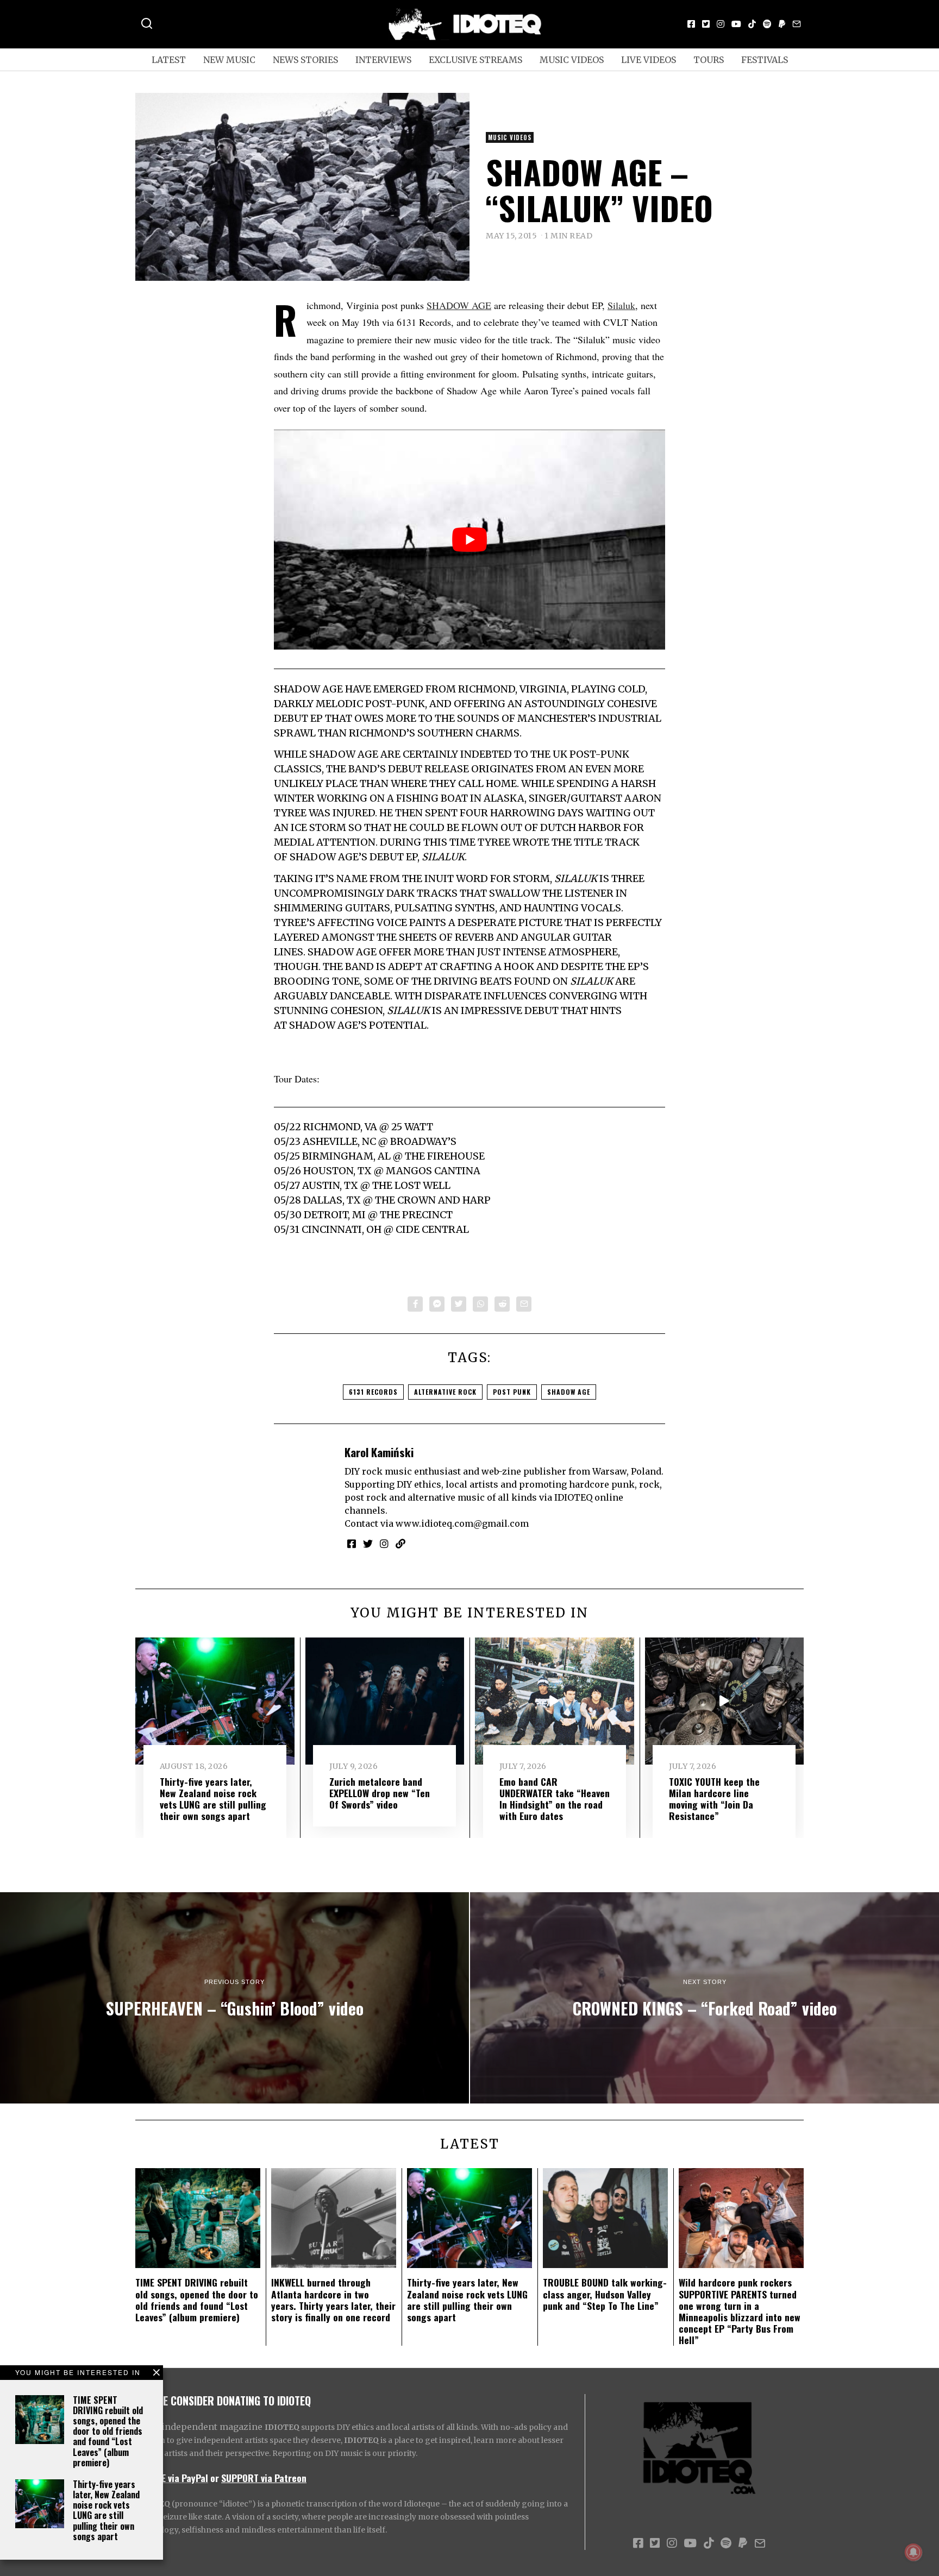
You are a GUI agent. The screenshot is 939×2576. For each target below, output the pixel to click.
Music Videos (572, 60)
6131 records (373, 1392)
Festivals (765, 60)
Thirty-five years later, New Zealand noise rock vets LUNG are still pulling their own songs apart (106, 2510)
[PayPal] (782, 24)
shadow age (569, 1392)
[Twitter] (706, 24)
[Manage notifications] (913, 2552)
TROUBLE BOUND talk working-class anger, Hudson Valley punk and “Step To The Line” (605, 2294)
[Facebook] (691, 24)
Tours (709, 60)
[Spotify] (767, 24)
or (215, 2478)
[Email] (797, 24)
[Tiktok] (752, 24)
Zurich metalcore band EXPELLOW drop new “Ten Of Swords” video (380, 1793)
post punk (512, 1392)
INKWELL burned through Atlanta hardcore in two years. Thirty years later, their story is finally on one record (333, 2299)
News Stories (305, 60)
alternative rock (445, 1392)
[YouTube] (736, 24)
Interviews (383, 60)
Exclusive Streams (475, 60)
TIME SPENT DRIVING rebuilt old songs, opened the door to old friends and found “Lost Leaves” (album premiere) (108, 2431)
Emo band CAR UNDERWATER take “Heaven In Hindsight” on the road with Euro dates (555, 1799)
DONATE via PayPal (172, 2478)
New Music (229, 60)
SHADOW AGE (459, 305)
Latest (169, 60)
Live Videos (649, 60)
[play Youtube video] (469, 540)
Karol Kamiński (379, 1452)
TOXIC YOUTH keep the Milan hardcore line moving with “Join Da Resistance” (714, 1799)
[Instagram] (721, 24)
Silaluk (621, 305)
